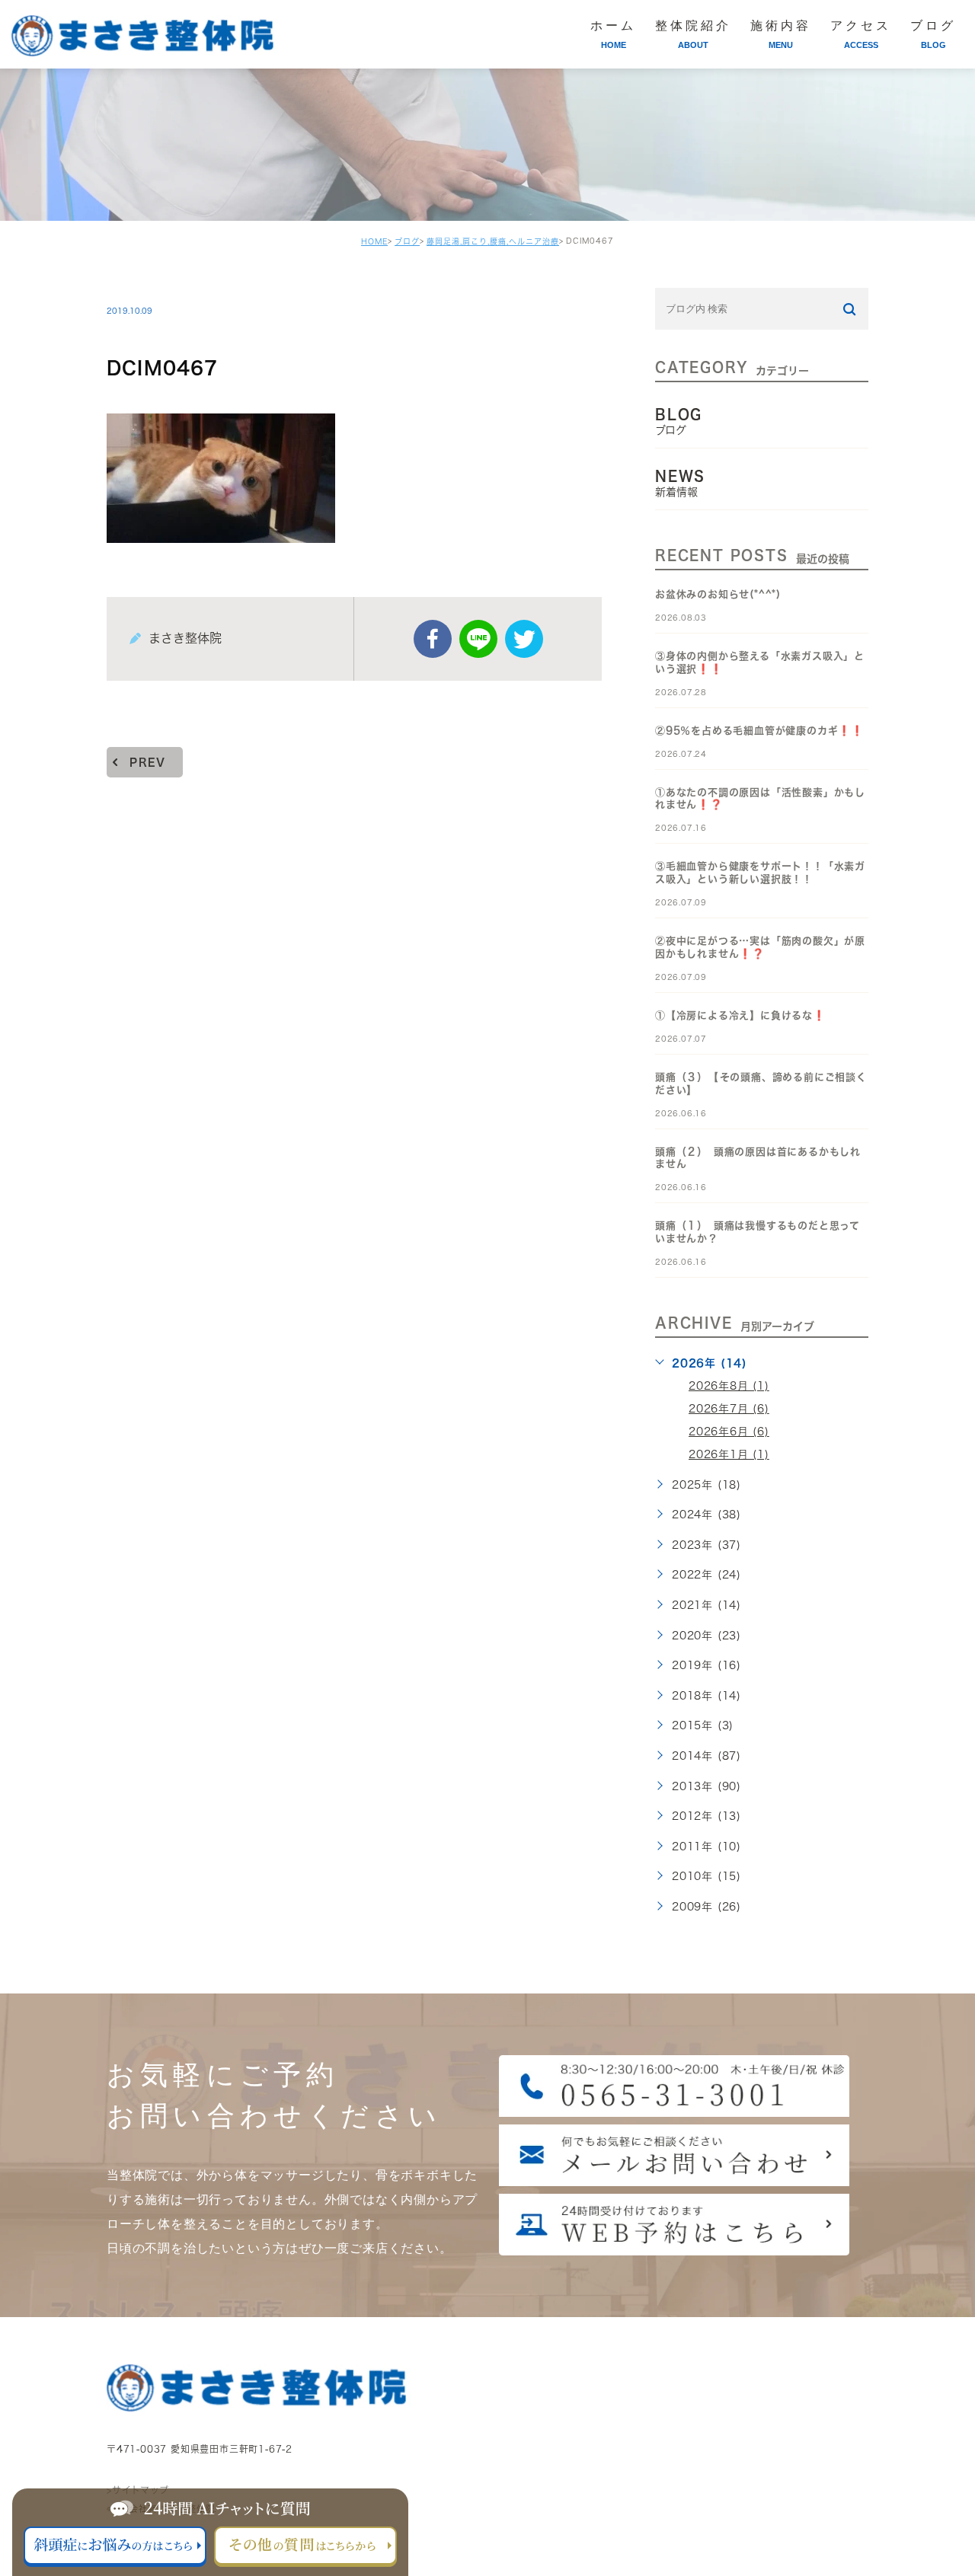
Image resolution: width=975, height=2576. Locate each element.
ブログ (407, 241)
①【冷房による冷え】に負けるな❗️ (740, 1015)
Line (478, 639)
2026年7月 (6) (729, 1409)
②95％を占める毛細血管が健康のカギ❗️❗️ (759, 731)
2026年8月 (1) (729, 1386)
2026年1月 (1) (729, 1454)
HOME (374, 241)
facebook (433, 639)
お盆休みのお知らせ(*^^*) (718, 594)
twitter (524, 639)
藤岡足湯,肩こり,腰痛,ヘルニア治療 (493, 241)
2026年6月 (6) (729, 1432)
